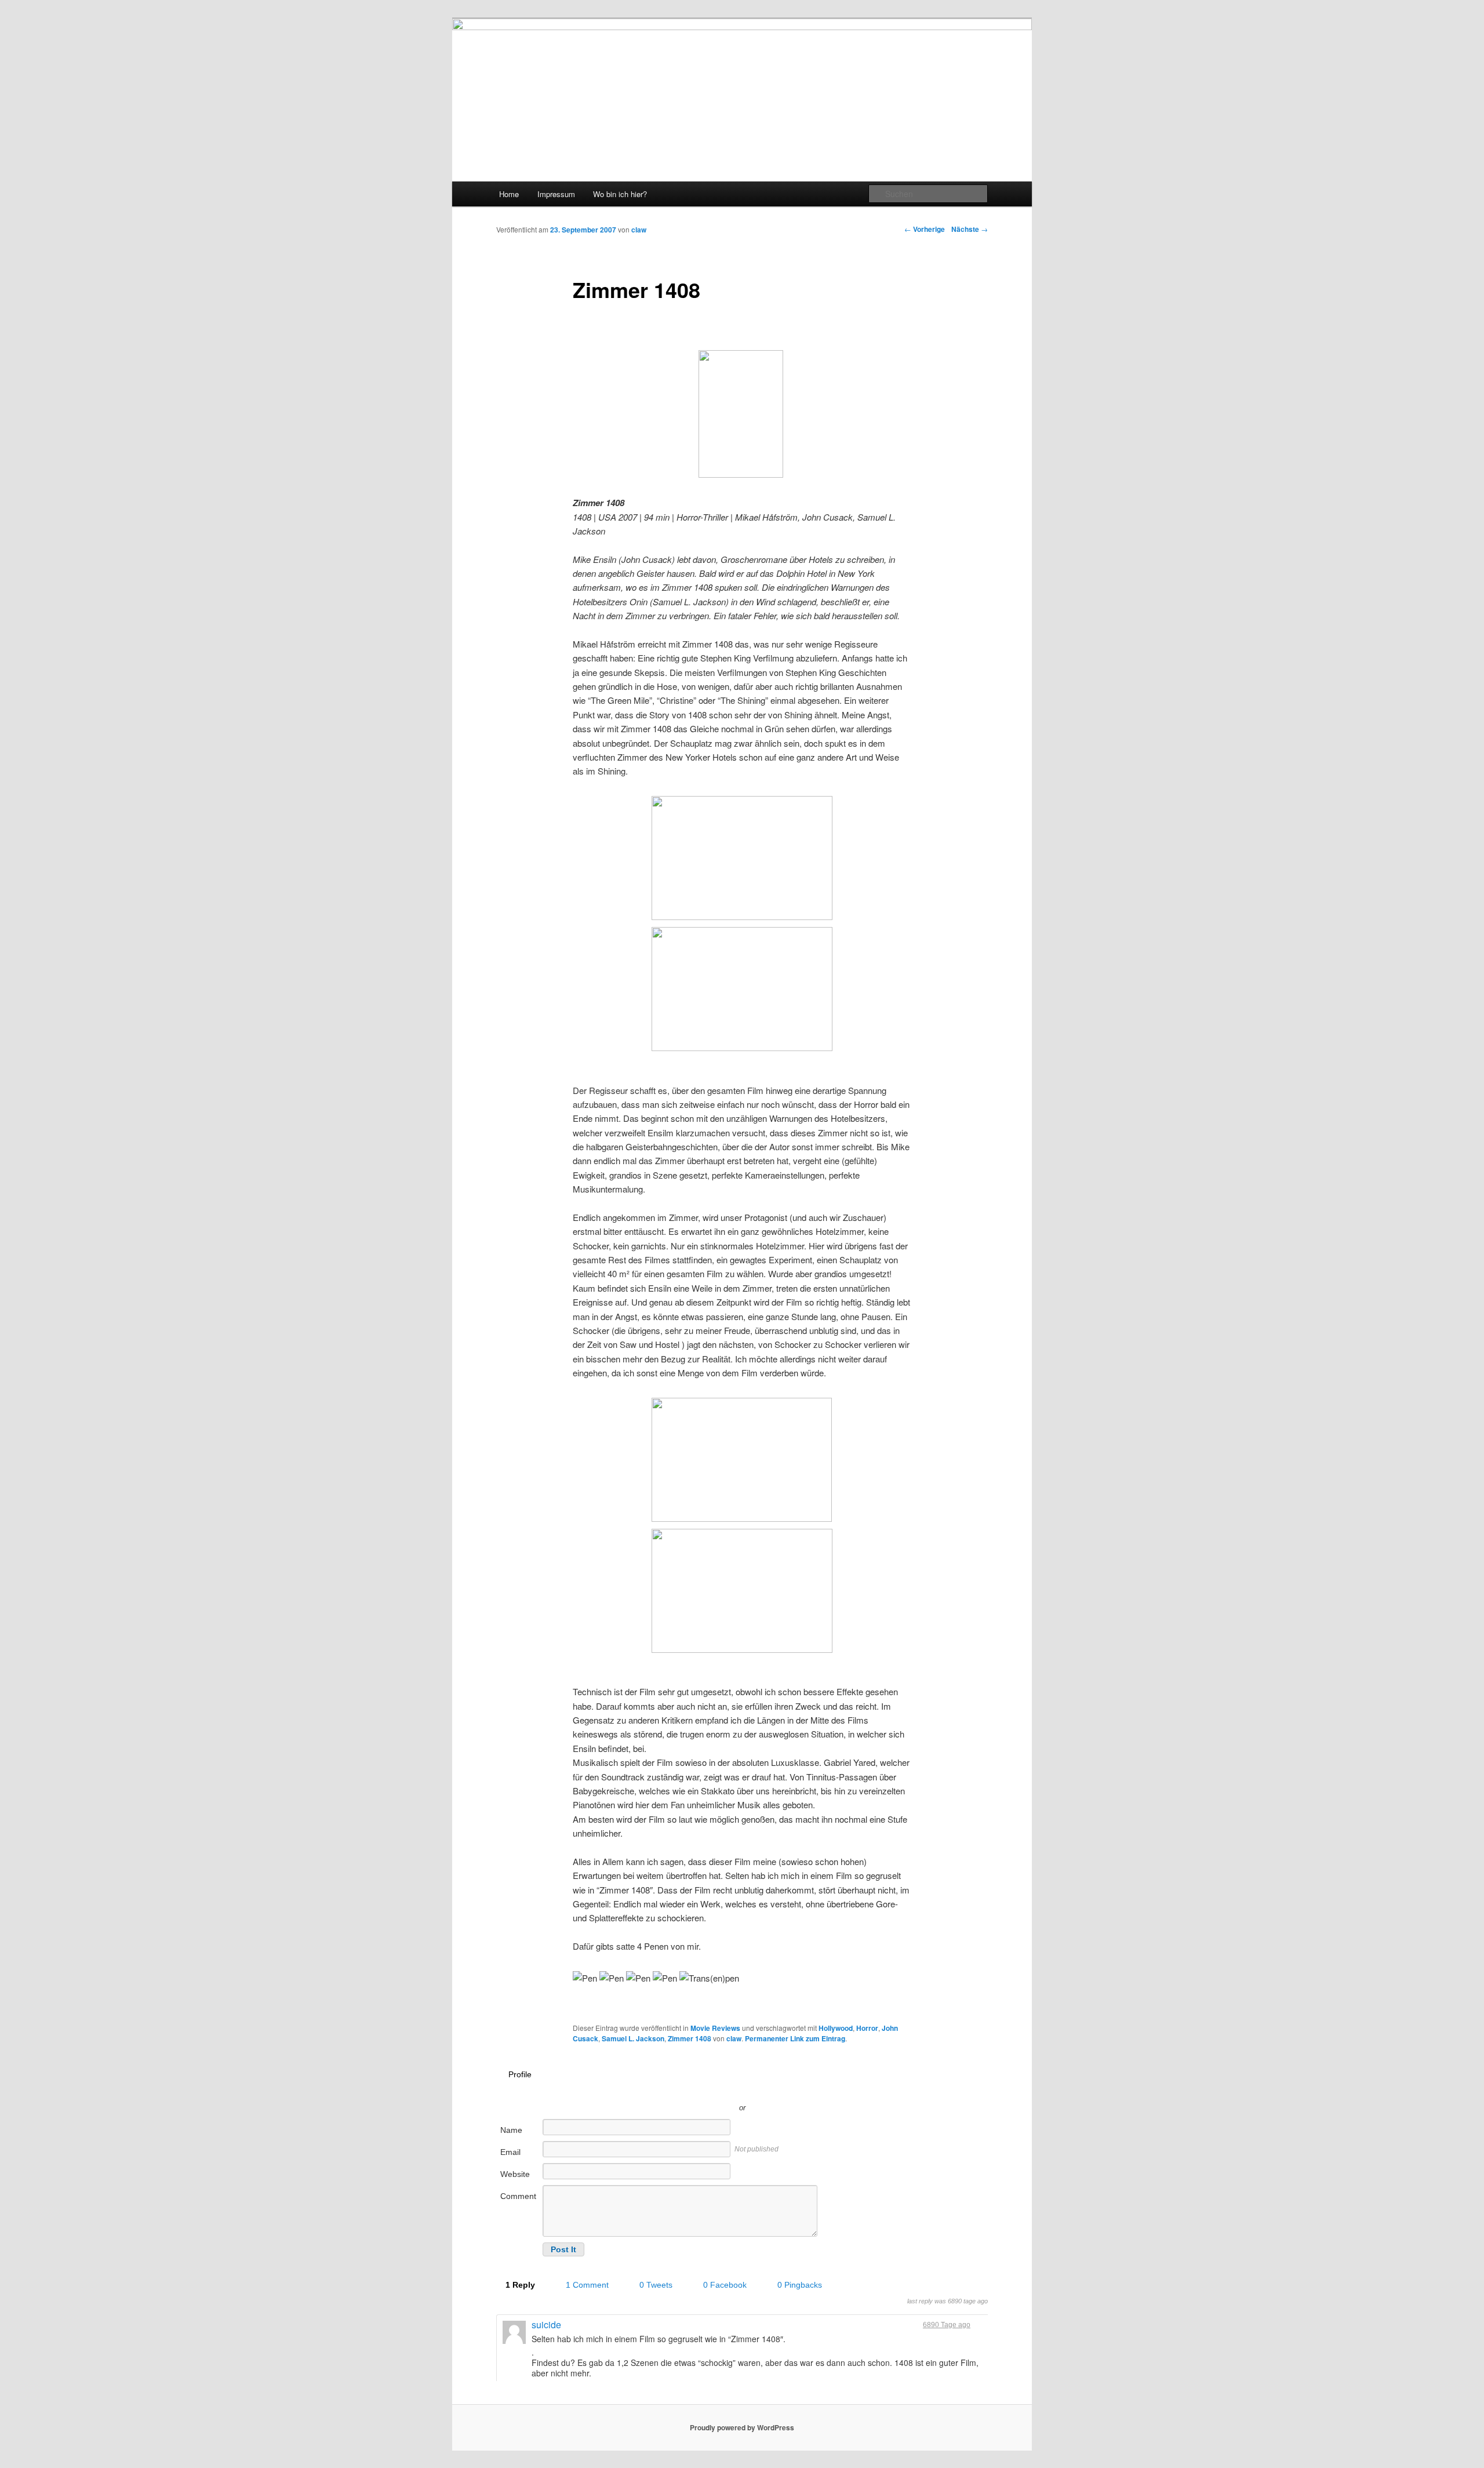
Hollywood (836, 2028)
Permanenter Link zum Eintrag (795, 2038)
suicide (546, 2325)
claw (639, 230)
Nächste (970, 229)
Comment (518, 2196)
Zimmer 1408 (690, 2038)
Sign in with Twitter (690, 2091)
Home (509, 194)
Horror (867, 2028)
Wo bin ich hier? (620, 194)
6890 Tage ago (947, 2325)
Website (515, 2174)
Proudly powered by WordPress (742, 2427)
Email (510, 2152)
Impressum (556, 194)
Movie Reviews (715, 2028)
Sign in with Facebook (794, 2091)
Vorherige (925, 229)
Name (511, 2130)
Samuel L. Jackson (633, 2038)
